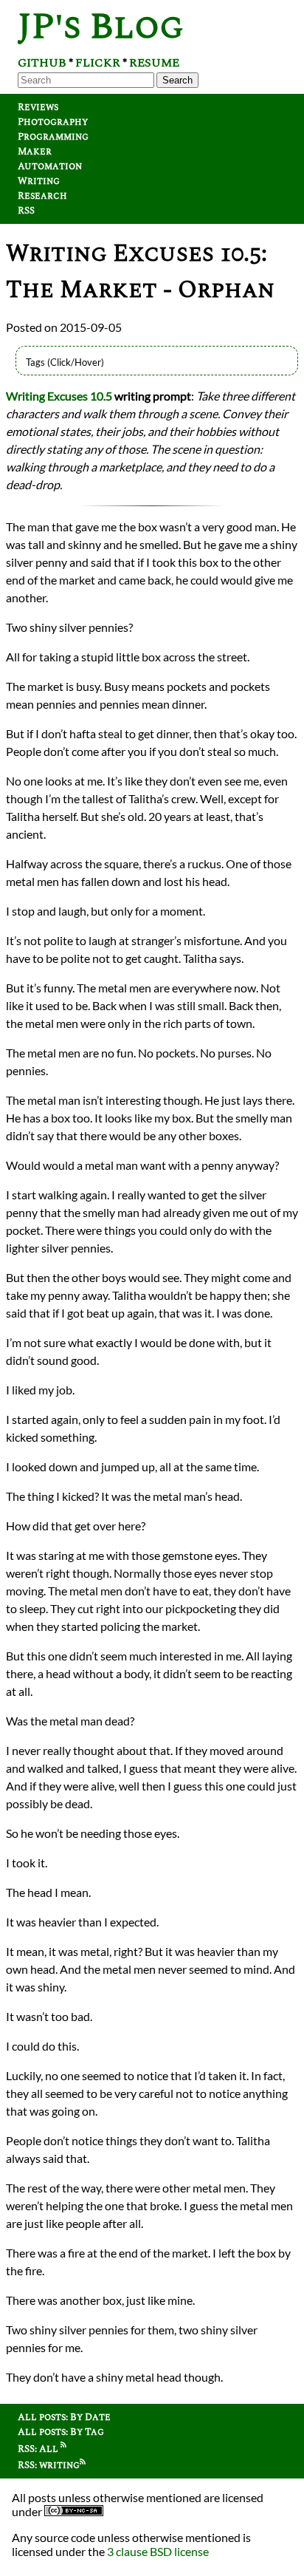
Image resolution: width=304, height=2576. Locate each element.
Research (42, 196)
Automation (50, 166)
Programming (53, 137)
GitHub (42, 63)
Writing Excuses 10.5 (59, 396)
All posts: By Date (64, 2417)
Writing (39, 181)
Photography (53, 122)
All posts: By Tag (61, 2432)
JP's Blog (101, 27)
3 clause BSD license (158, 2551)
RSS (26, 211)
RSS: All (39, 2449)
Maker (35, 151)
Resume (154, 63)
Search (177, 80)
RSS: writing (49, 2465)
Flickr (98, 63)
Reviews (38, 107)
